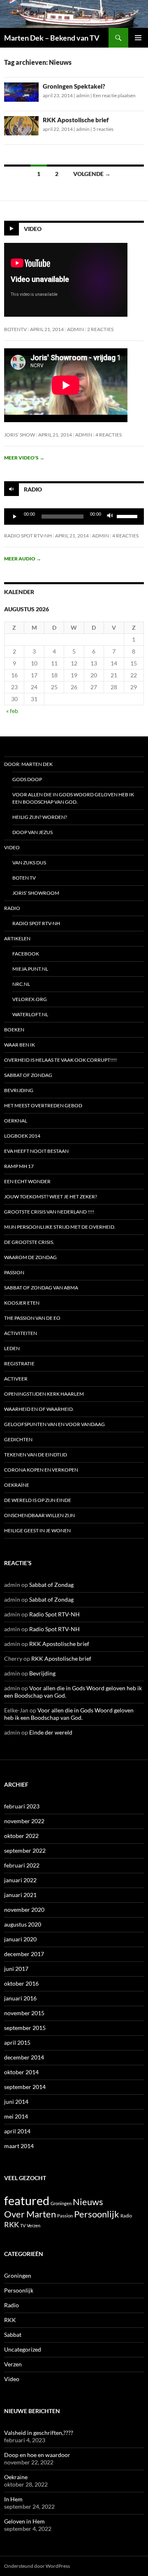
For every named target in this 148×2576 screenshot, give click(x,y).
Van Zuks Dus (29, 863)
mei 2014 (16, 2116)
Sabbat (13, 2335)
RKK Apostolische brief (76, 120)
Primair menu (138, 38)
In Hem (13, 2499)
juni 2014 (16, 2102)
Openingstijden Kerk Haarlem (44, 1394)
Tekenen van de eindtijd (36, 1455)
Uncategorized (23, 2349)
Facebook (26, 954)
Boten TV (24, 878)
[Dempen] (110, 517)
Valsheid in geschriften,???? (39, 2433)
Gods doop (27, 779)
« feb (12, 711)
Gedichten (18, 1439)
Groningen (61, 2203)
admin (83, 95)
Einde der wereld (51, 1732)
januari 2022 (20, 1880)
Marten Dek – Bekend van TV (52, 38)
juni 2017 (16, 1969)
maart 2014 (19, 2146)
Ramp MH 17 (19, 1166)
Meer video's (24, 458)
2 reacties (100, 329)
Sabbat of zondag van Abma (41, 1288)
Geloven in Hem (24, 2521)
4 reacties (109, 435)
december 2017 (24, 1954)
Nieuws (88, 2202)
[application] (74, 517)
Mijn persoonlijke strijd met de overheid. (60, 1227)
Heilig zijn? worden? (40, 817)
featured (27, 2200)
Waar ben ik (20, 1045)
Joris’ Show (20, 435)
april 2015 (17, 2042)
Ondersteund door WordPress (37, 2566)
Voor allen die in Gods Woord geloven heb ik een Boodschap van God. (73, 798)
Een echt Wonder (27, 1181)
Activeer (16, 1379)
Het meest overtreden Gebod (43, 1105)
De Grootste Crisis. (29, 1242)
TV (23, 2225)
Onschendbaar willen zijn (39, 1515)
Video (33, 229)
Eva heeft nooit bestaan (36, 1151)
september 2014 (25, 2087)
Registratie (19, 1363)
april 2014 (17, 2131)
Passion (14, 1272)
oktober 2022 (21, 1836)
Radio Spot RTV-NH (28, 536)
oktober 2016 (21, 1983)
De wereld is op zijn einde (38, 1500)
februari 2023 (22, 1806)
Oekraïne (17, 1485)
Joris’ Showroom (36, 893)
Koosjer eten (22, 1303)
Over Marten (30, 2214)
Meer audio (23, 559)
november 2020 (24, 1910)
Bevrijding (19, 1090)
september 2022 (25, 1850)
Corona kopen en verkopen (41, 1470)
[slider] (128, 516)
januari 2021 (20, 1895)
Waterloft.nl (30, 1014)
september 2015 (25, 2028)
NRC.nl (21, 984)
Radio (33, 489)
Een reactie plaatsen (114, 95)
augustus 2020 (23, 1924)
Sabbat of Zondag (28, 1075)
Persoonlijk (97, 2214)
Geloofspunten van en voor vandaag (54, 1424)
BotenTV (15, 329)
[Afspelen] (15, 517)
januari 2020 (20, 1939)
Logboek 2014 (22, 1136)
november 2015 (24, 2013)
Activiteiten (21, 1333)
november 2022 (24, 1821)
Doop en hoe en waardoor (37, 2455)
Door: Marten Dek (28, 764)
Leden (12, 1348)
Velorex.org (30, 999)
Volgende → (92, 174)
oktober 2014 (21, 2072)
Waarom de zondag (30, 1257)
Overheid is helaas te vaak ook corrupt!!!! (60, 1060)
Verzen (34, 2225)
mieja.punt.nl (30, 969)
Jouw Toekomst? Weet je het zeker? (51, 1197)
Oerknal (16, 1121)
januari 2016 (20, 1998)
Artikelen (17, 938)
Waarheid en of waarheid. (39, 1409)
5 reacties (103, 129)
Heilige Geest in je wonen (37, 1530)
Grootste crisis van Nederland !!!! (49, 1212)
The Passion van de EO (32, 1318)
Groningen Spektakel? (74, 86)
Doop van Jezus (32, 832)
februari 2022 (22, 1865)
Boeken (14, 1030)
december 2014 (24, 2057)
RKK (12, 2225)
